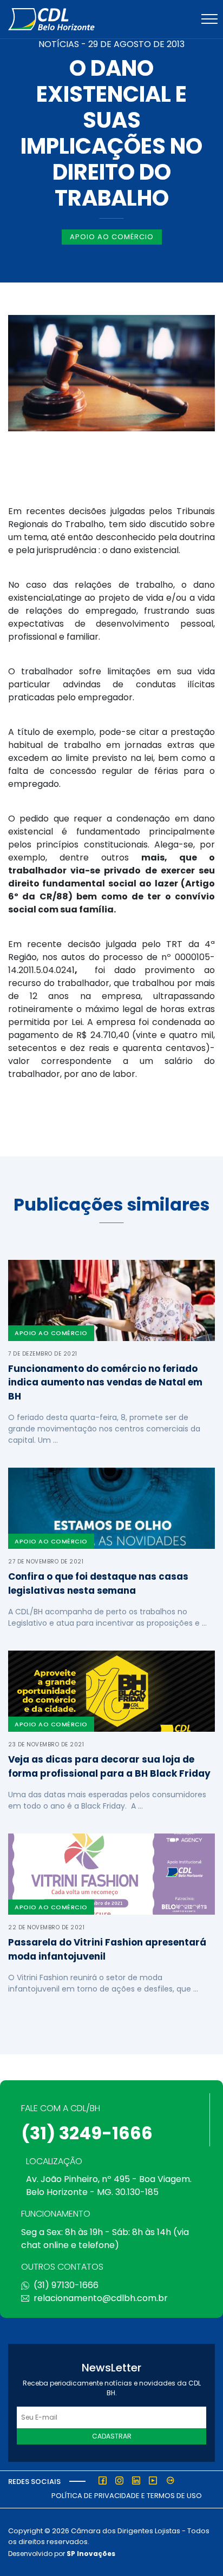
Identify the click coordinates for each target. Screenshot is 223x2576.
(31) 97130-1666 (66, 2285)
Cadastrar (112, 2436)
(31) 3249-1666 (87, 2133)
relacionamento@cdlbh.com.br (101, 2298)
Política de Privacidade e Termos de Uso (127, 2496)
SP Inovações (91, 2554)
